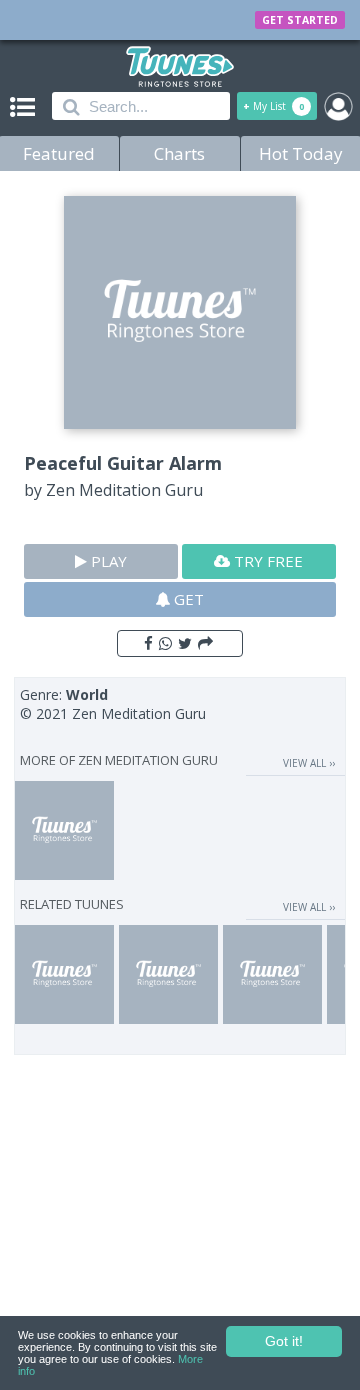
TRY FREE (266, 561)
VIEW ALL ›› (309, 763)
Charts (179, 153)
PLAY (107, 561)
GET (187, 599)
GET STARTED (300, 20)
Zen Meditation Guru (124, 490)
